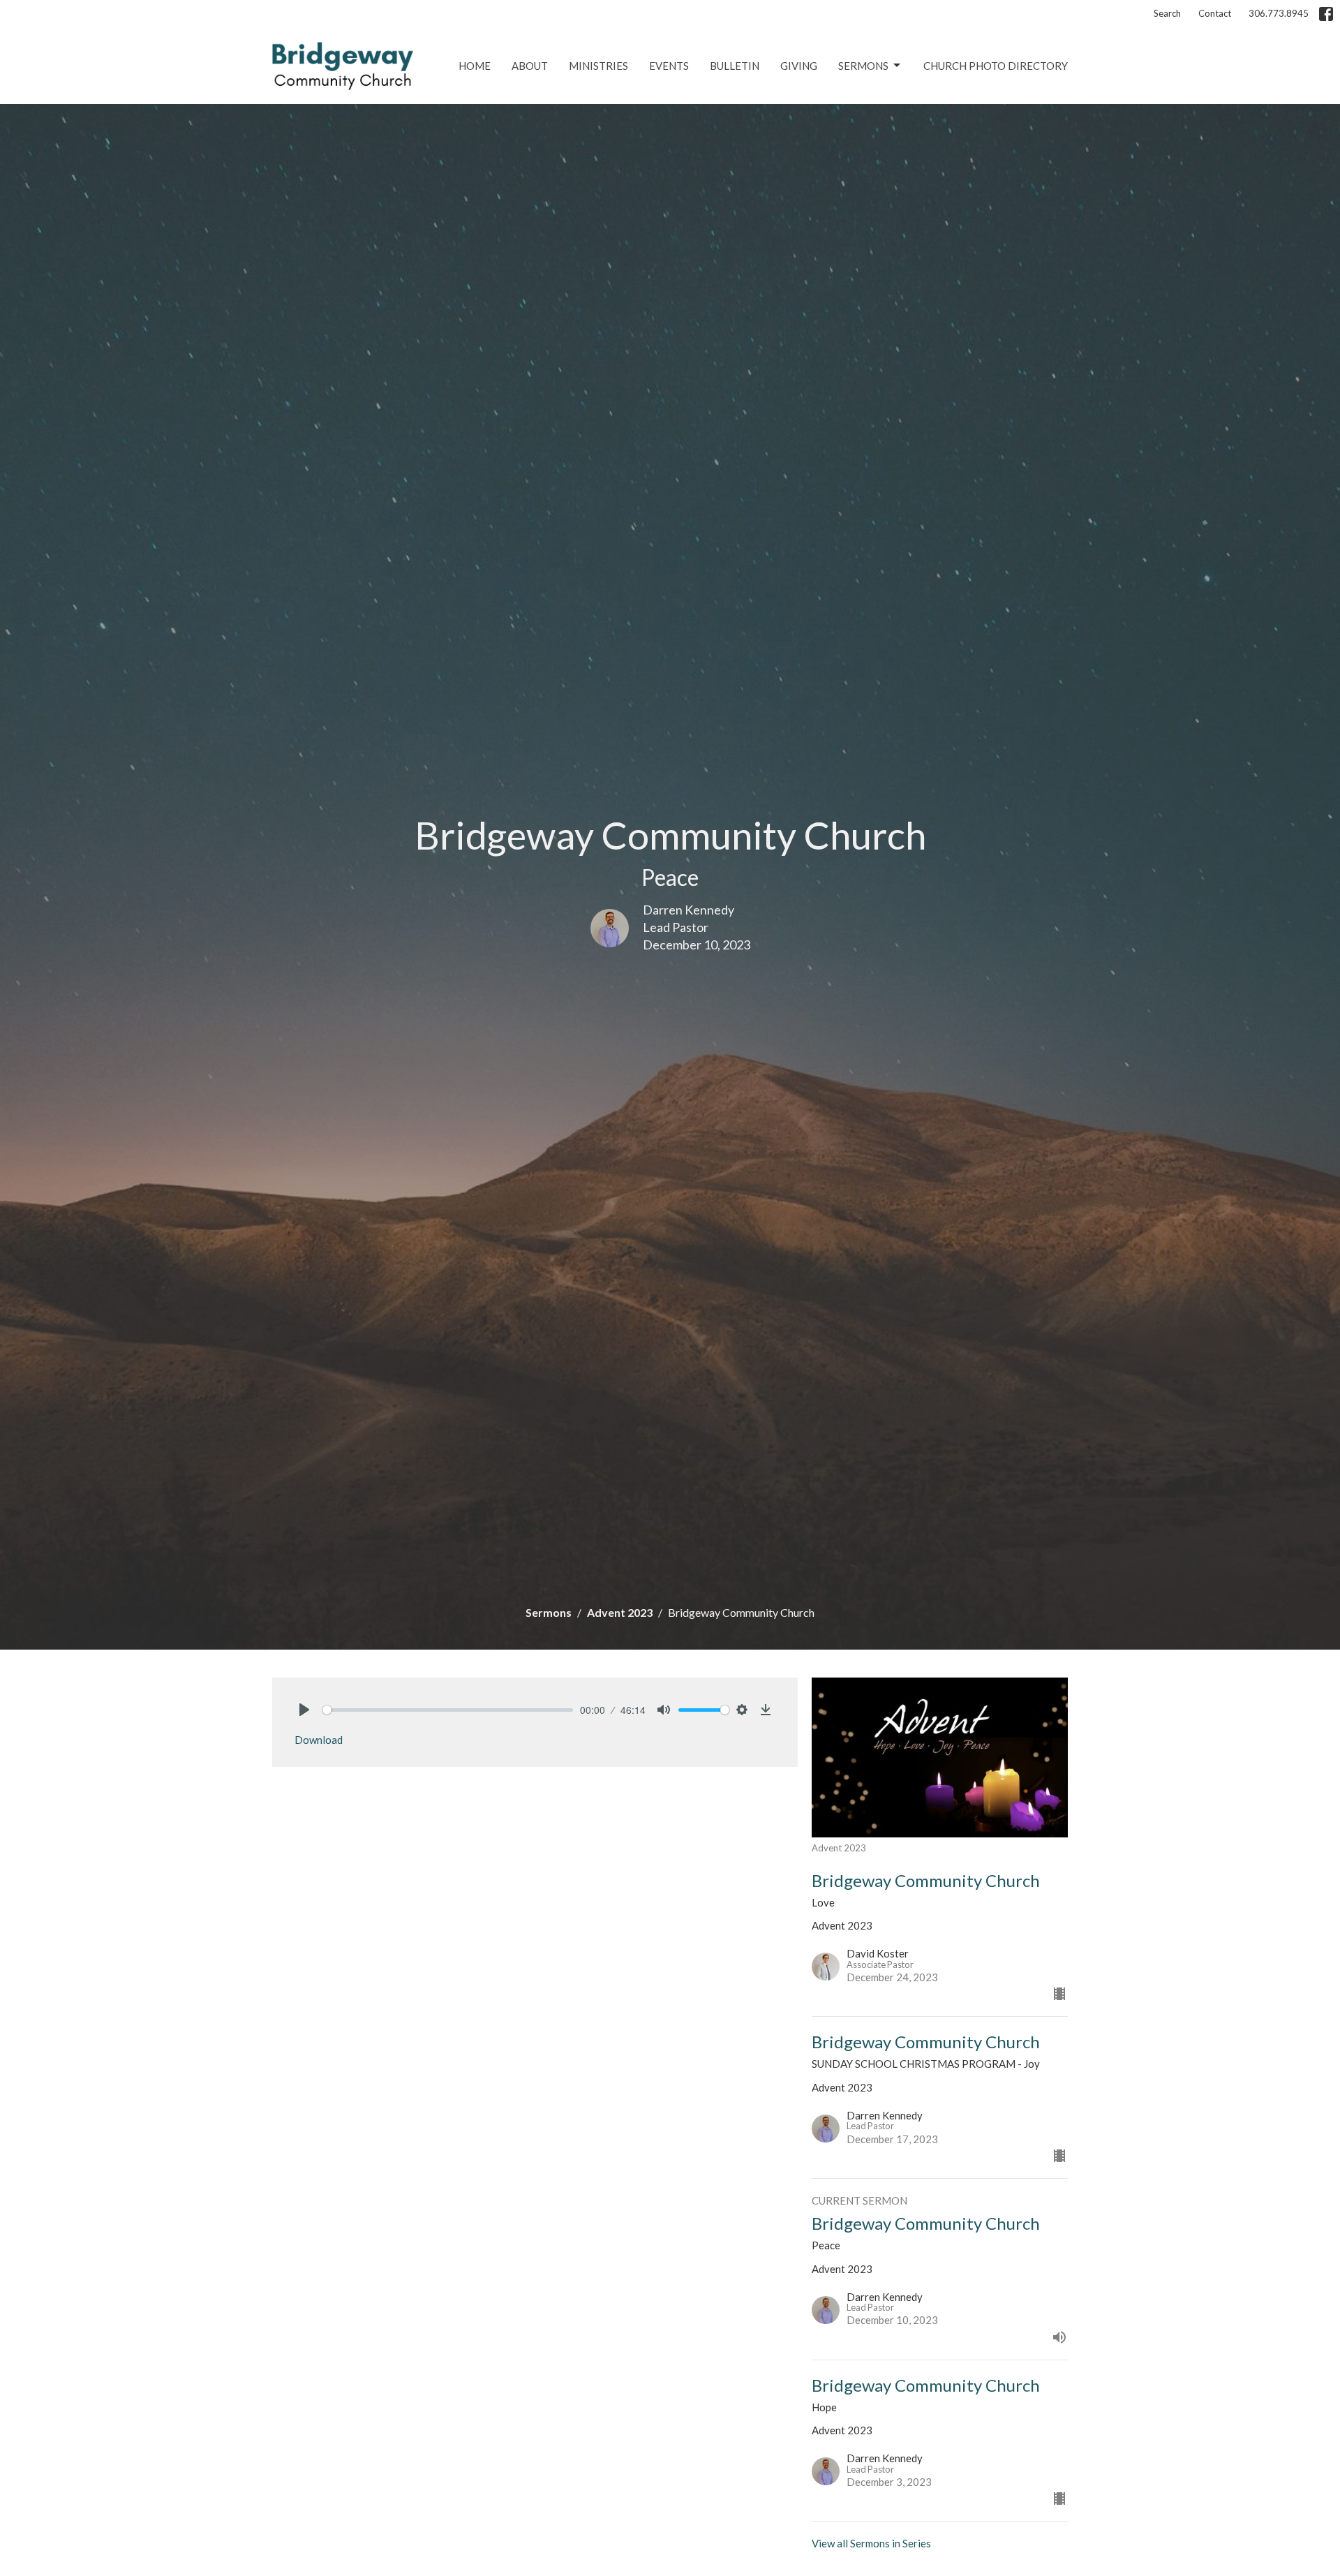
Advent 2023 (620, 1612)
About (530, 66)
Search (1167, 13)
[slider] (448, 1710)
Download (319, 1740)
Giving (799, 66)
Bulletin (735, 66)
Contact (1215, 13)
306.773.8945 (1279, 13)
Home (475, 66)
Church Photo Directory (996, 66)
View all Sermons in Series (871, 2543)
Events (669, 66)
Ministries (598, 66)
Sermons (863, 66)
